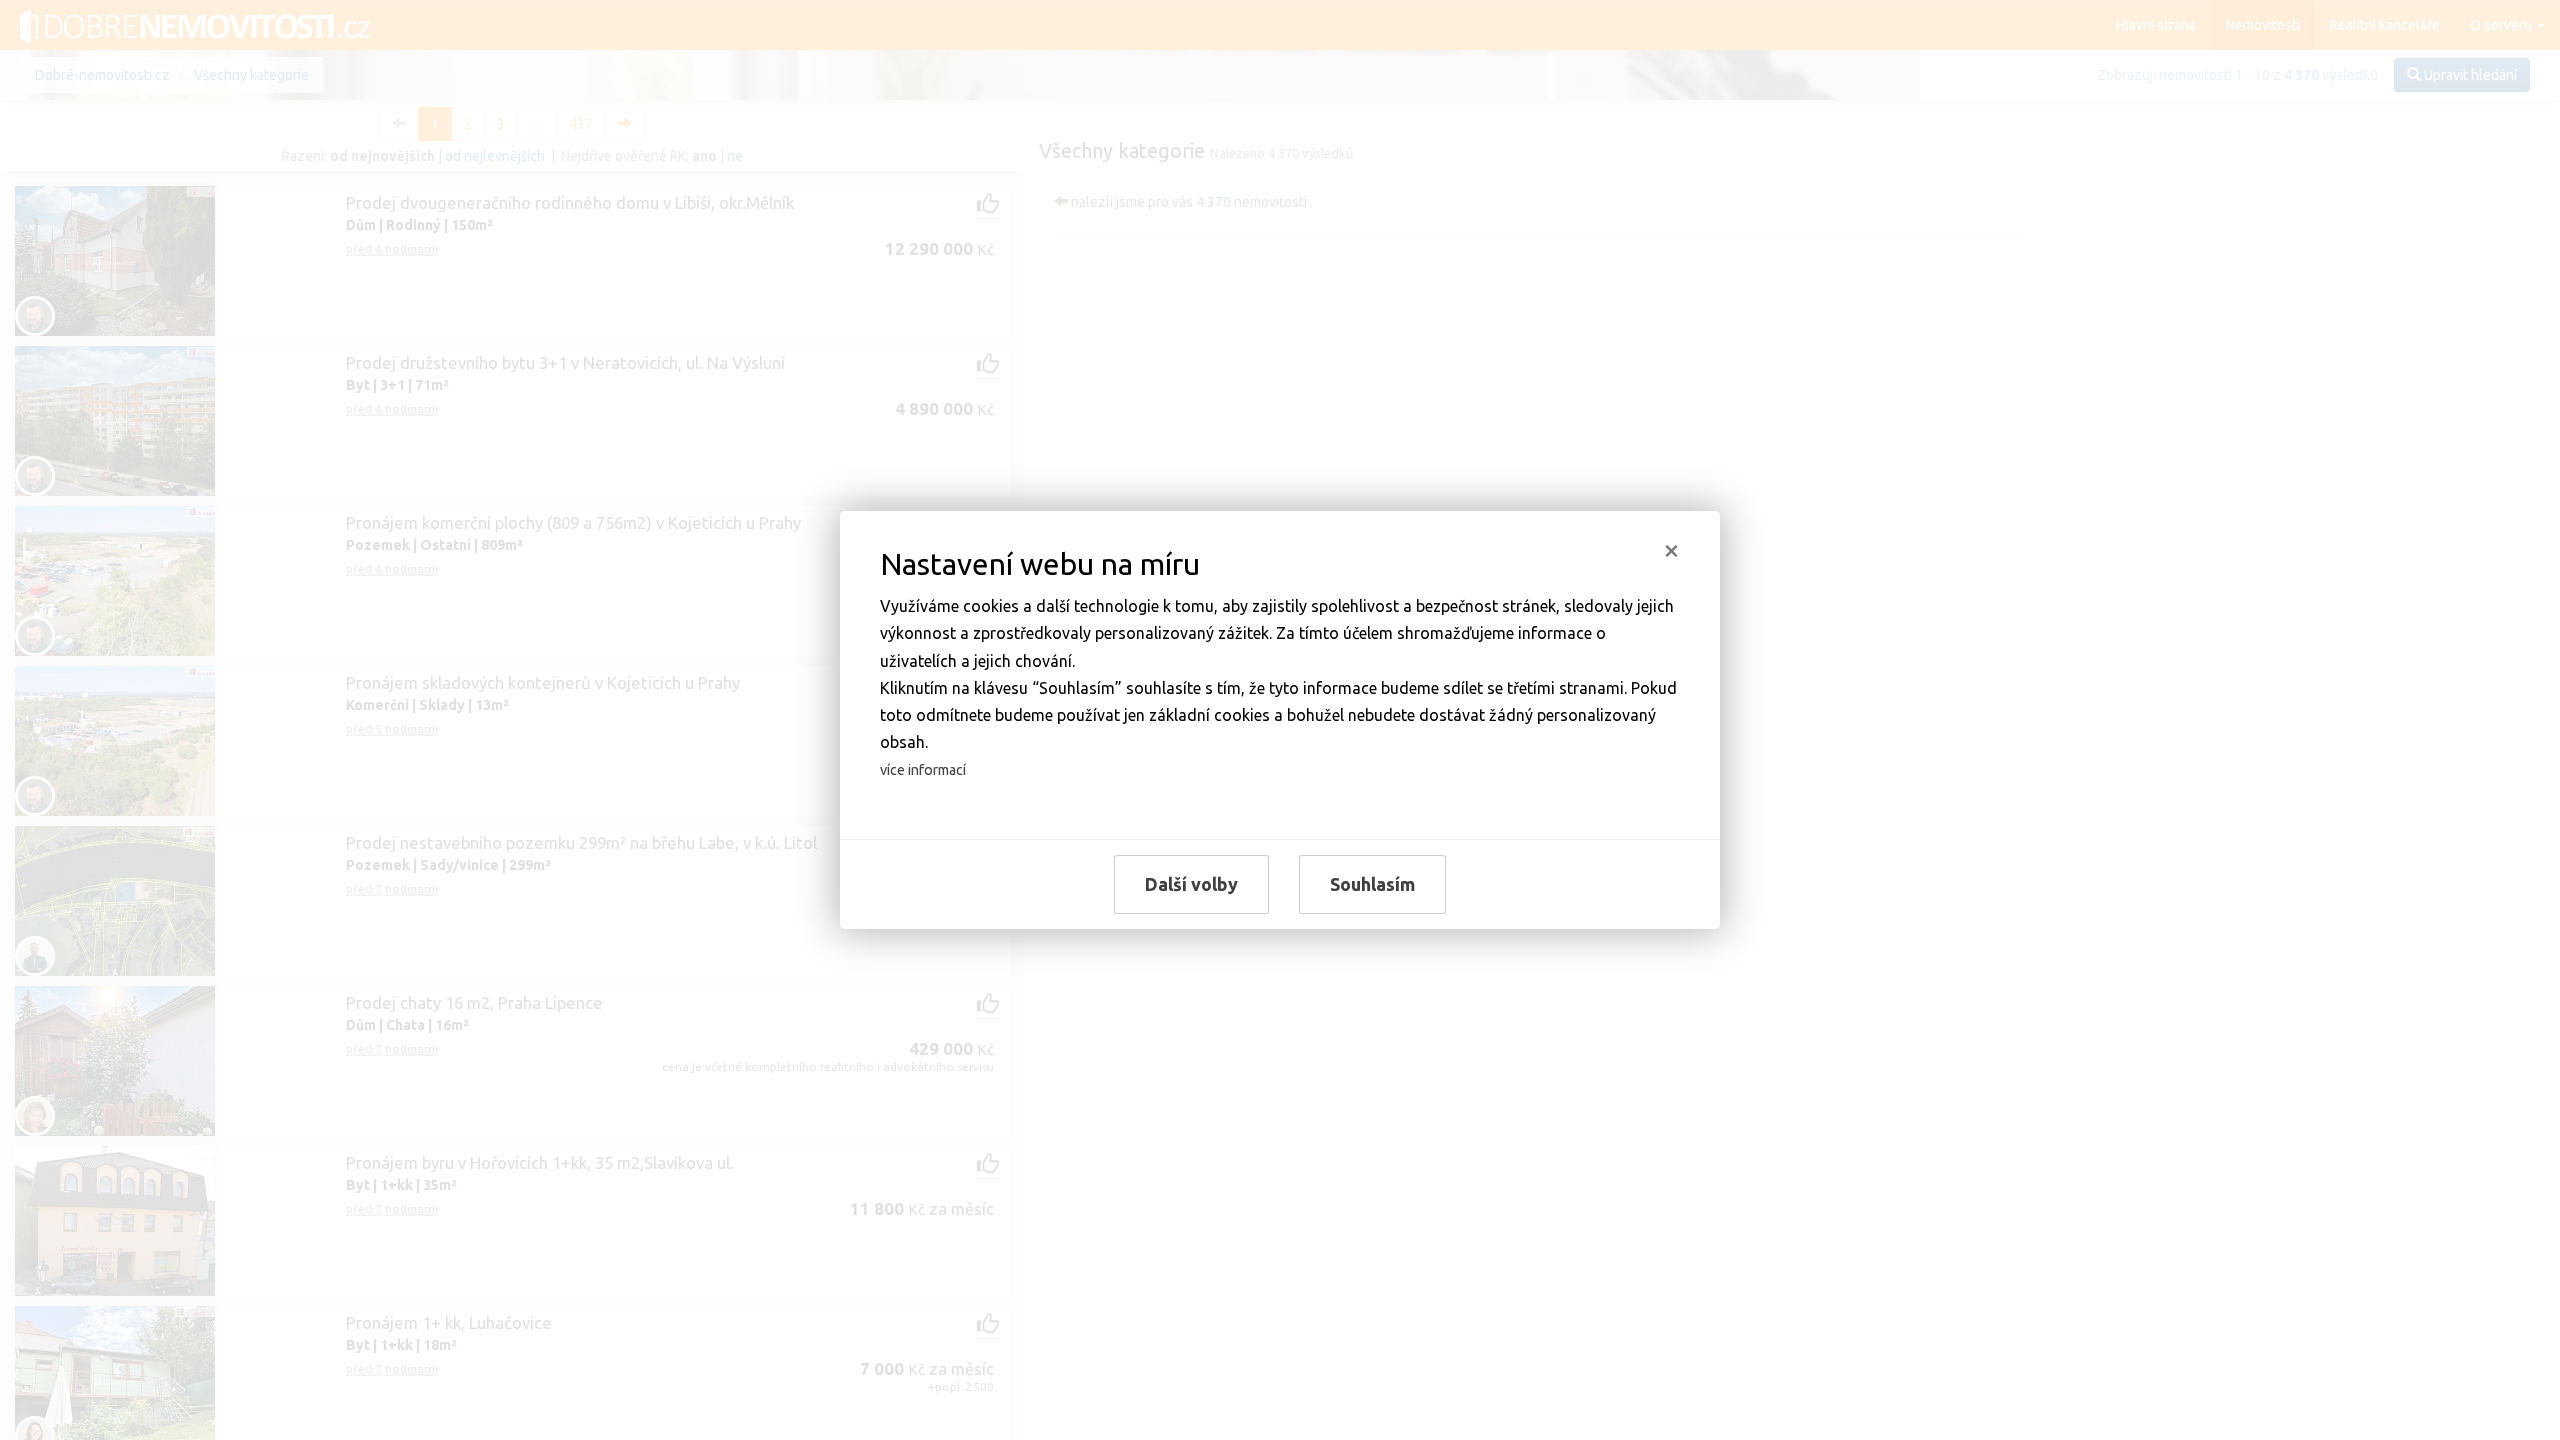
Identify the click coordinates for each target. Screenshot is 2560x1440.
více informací (923, 770)
